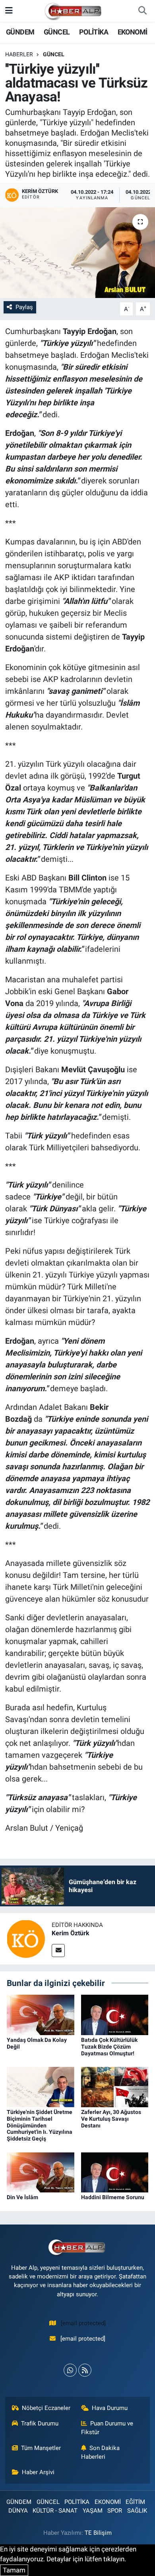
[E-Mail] (58, 1951)
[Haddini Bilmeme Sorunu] (115, 2172)
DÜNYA (18, 2511)
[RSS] (85, 2370)
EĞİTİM (135, 2502)
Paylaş (24, 307)
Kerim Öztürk (71, 1933)
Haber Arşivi (38, 2472)
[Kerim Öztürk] (26, 1938)
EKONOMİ (133, 32)
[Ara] (142, 11)
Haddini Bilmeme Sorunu (113, 2197)
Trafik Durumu (40, 2423)
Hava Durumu (110, 2408)
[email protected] (83, 2323)
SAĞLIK (137, 2511)
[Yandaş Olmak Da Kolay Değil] (41, 2015)
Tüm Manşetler (41, 2448)
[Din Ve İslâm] (41, 2172)
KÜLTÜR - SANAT (55, 2511)
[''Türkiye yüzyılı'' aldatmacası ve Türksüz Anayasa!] (77, 253)
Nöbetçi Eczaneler (46, 2408)
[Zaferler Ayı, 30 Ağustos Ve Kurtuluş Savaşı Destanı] (115, 2086)
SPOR (115, 2511)
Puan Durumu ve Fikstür (107, 2428)
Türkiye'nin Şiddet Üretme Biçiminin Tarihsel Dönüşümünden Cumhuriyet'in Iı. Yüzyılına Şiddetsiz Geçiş (40, 2125)
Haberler (19, 54)
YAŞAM (93, 2511)
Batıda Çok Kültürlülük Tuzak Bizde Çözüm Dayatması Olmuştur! (109, 2047)
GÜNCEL (57, 32)
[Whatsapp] (70, 2370)
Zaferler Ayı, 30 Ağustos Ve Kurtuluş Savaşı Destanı (111, 2119)
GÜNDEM (20, 32)
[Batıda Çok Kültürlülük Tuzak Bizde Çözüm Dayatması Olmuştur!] (115, 2015)
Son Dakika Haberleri (101, 2452)
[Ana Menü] (9, 11)
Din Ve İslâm (22, 2197)
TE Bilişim (98, 2533)
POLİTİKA (94, 32)
